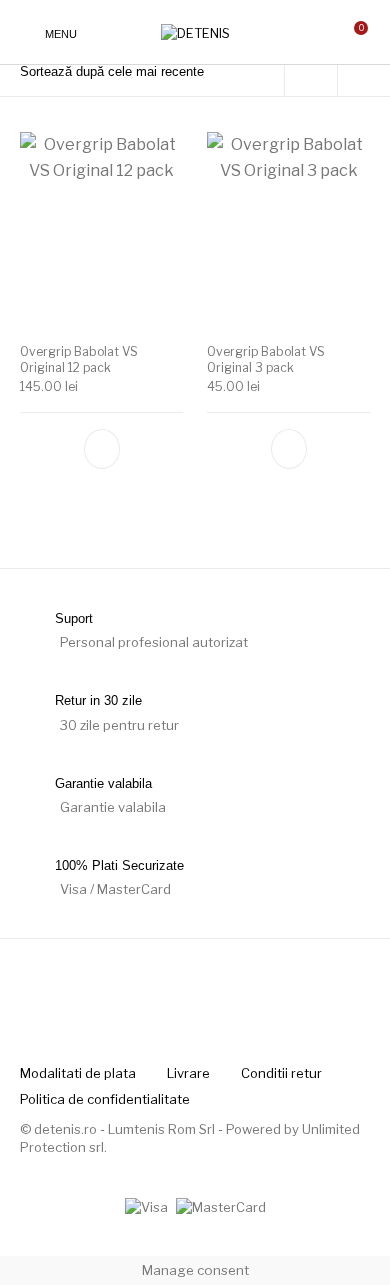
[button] (102, 449)
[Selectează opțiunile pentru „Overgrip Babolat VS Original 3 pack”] (289, 449)
